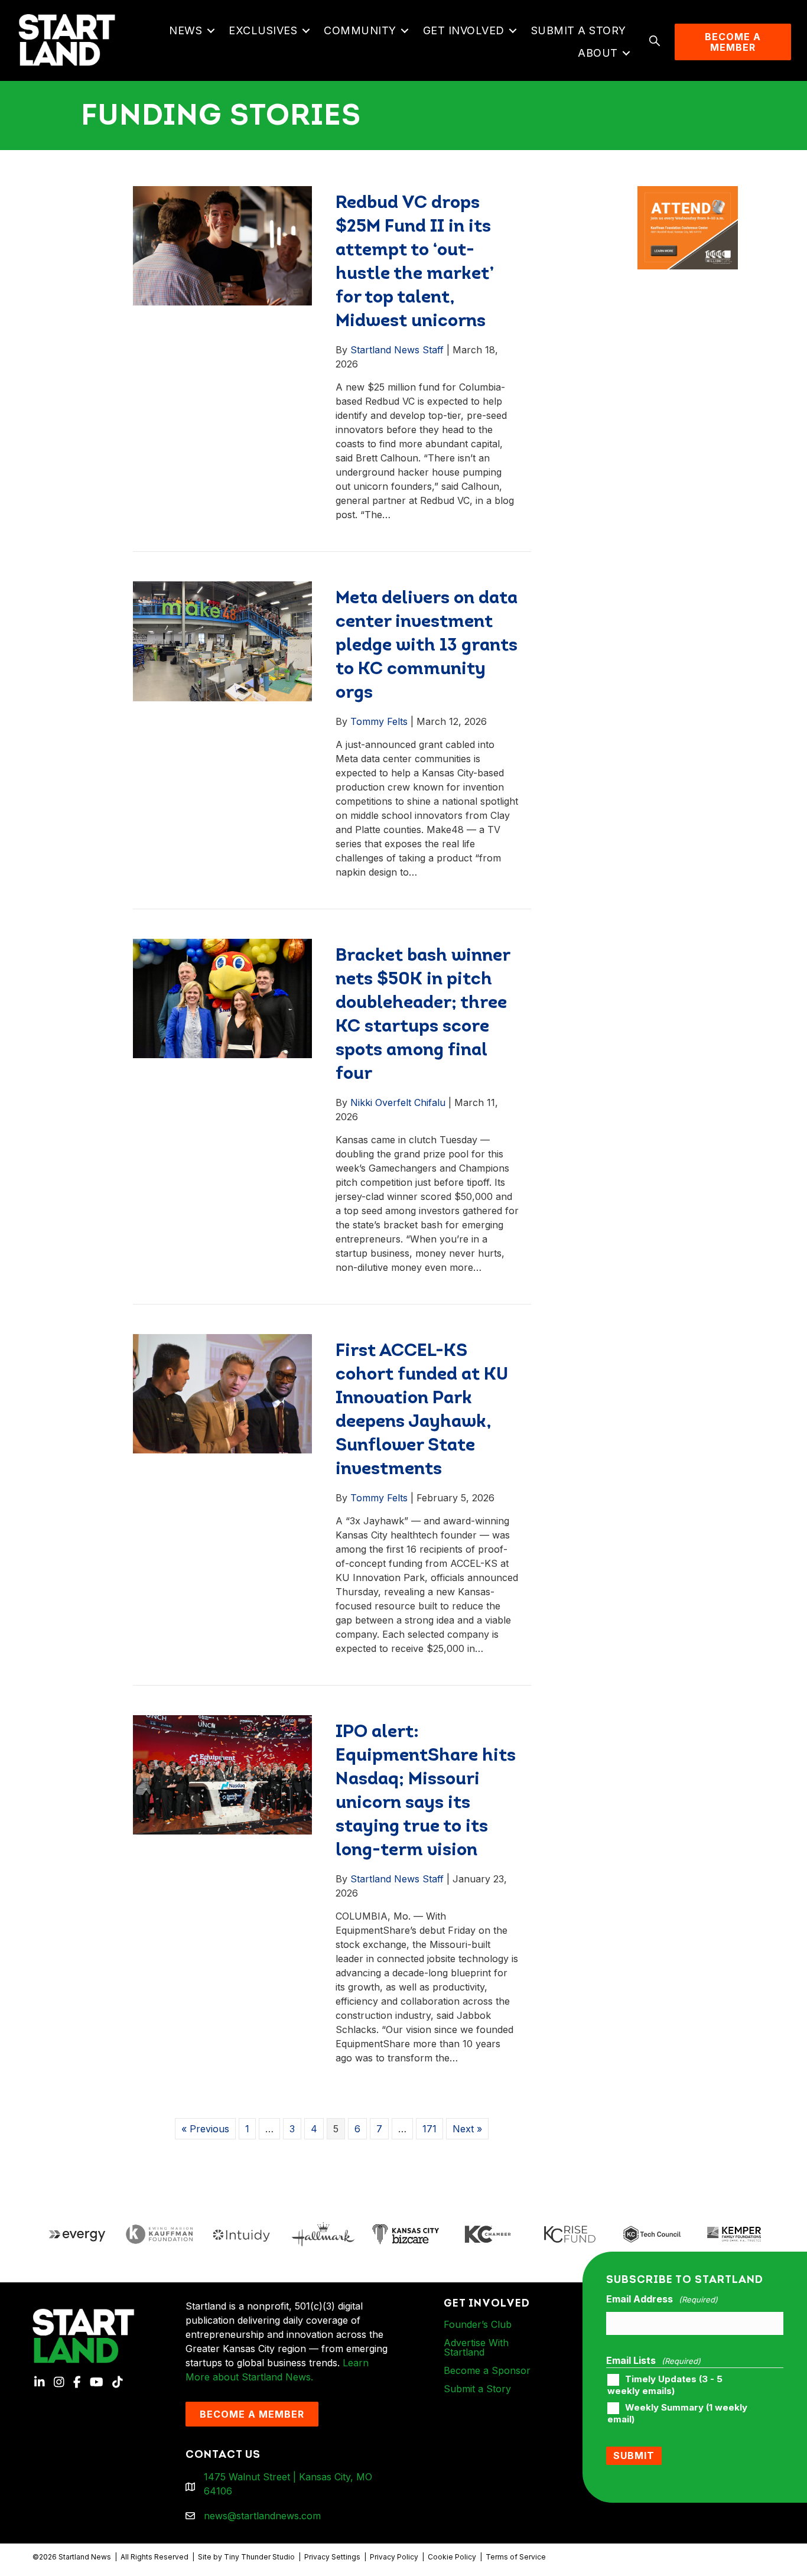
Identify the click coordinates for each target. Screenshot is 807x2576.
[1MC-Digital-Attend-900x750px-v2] (688, 193)
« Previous (205, 2129)
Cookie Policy (452, 2557)
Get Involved (464, 30)
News (186, 30)
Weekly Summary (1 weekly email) (677, 2414)
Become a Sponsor (487, 2370)
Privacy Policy (394, 2557)
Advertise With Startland (476, 2347)
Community (360, 30)
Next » (467, 2129)
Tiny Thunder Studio (259, 2557)
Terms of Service (516, 2557)
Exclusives (263, 30)
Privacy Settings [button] (332, 2557)
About (598, 53)
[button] (211, 31)
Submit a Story (579, 30)
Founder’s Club (478, 2324)
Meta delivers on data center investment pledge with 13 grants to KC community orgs (427, 646)
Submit (634, 2455)
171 (429, 2129)
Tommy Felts (379, 721)
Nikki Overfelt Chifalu (398, 1102)
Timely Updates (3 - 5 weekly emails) (665, 2385)
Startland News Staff (397, 350)
